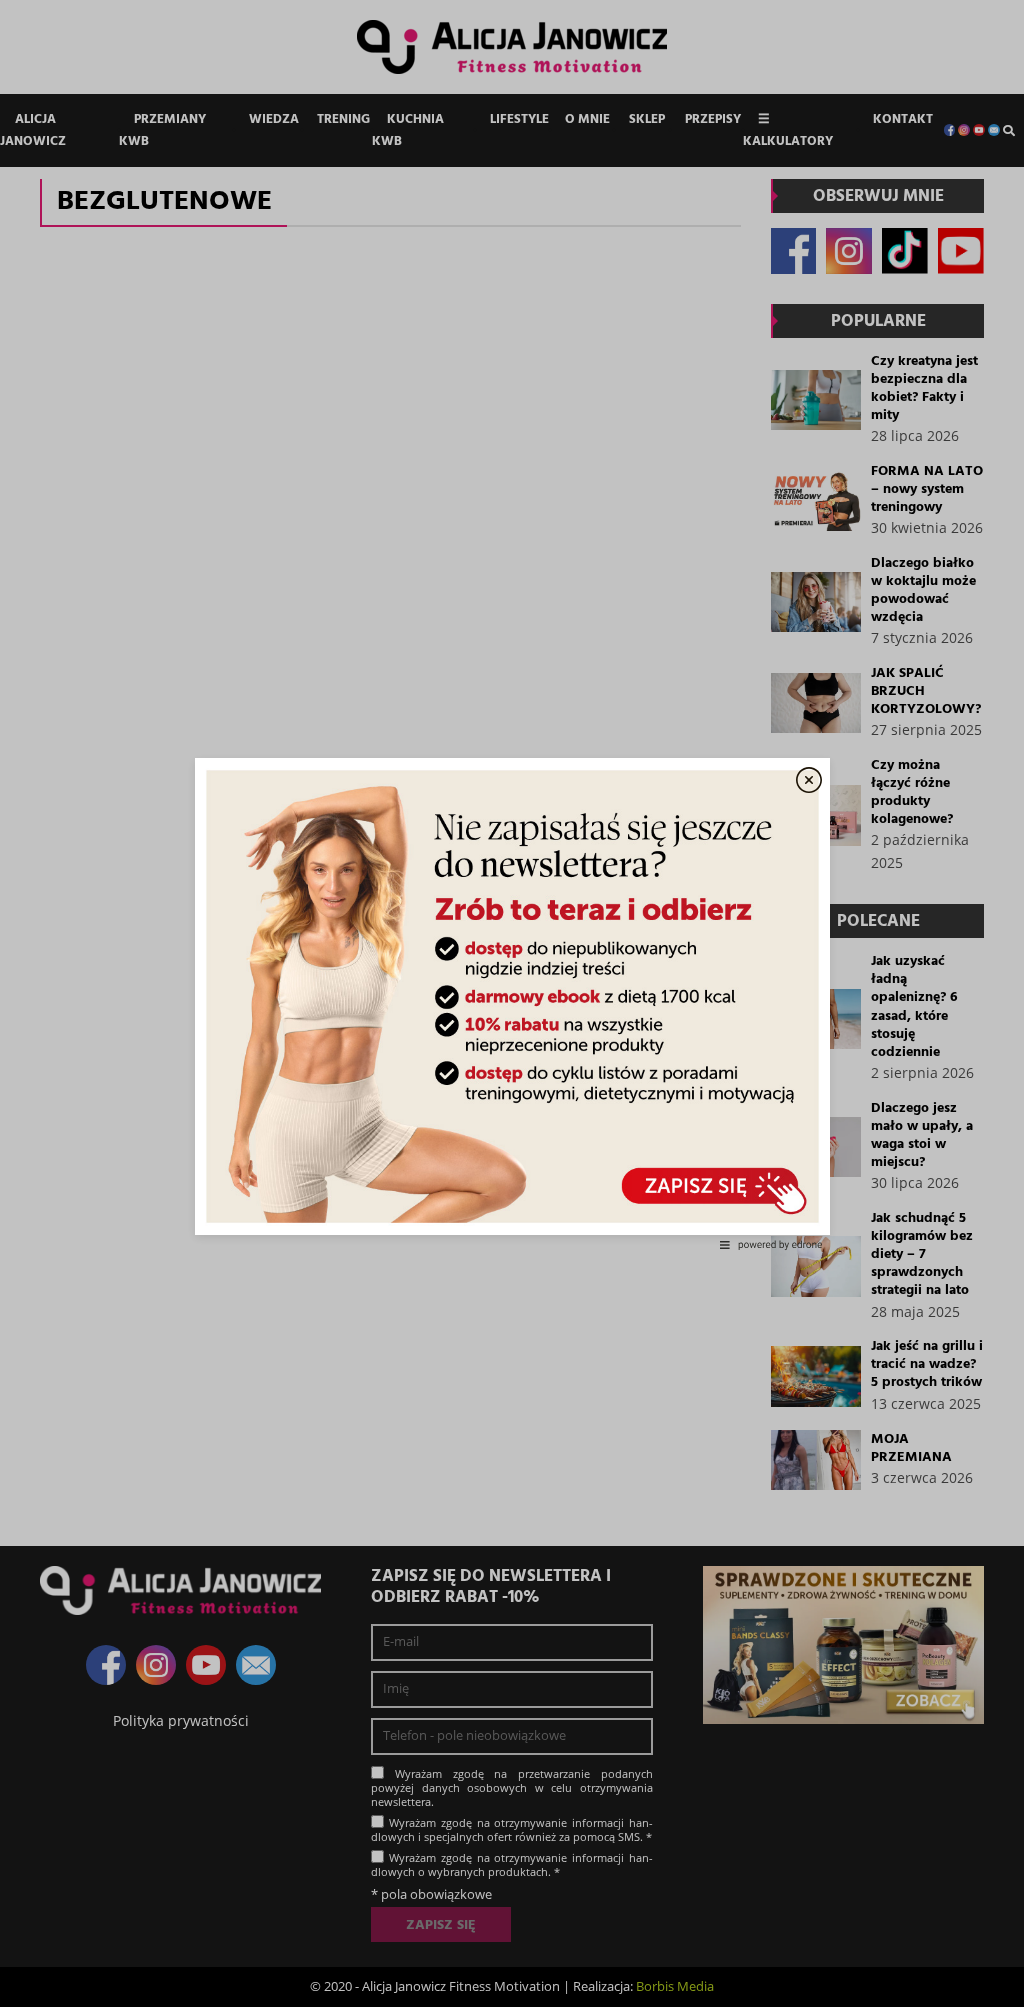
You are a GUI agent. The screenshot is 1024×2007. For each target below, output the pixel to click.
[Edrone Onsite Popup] (512, 1003)
